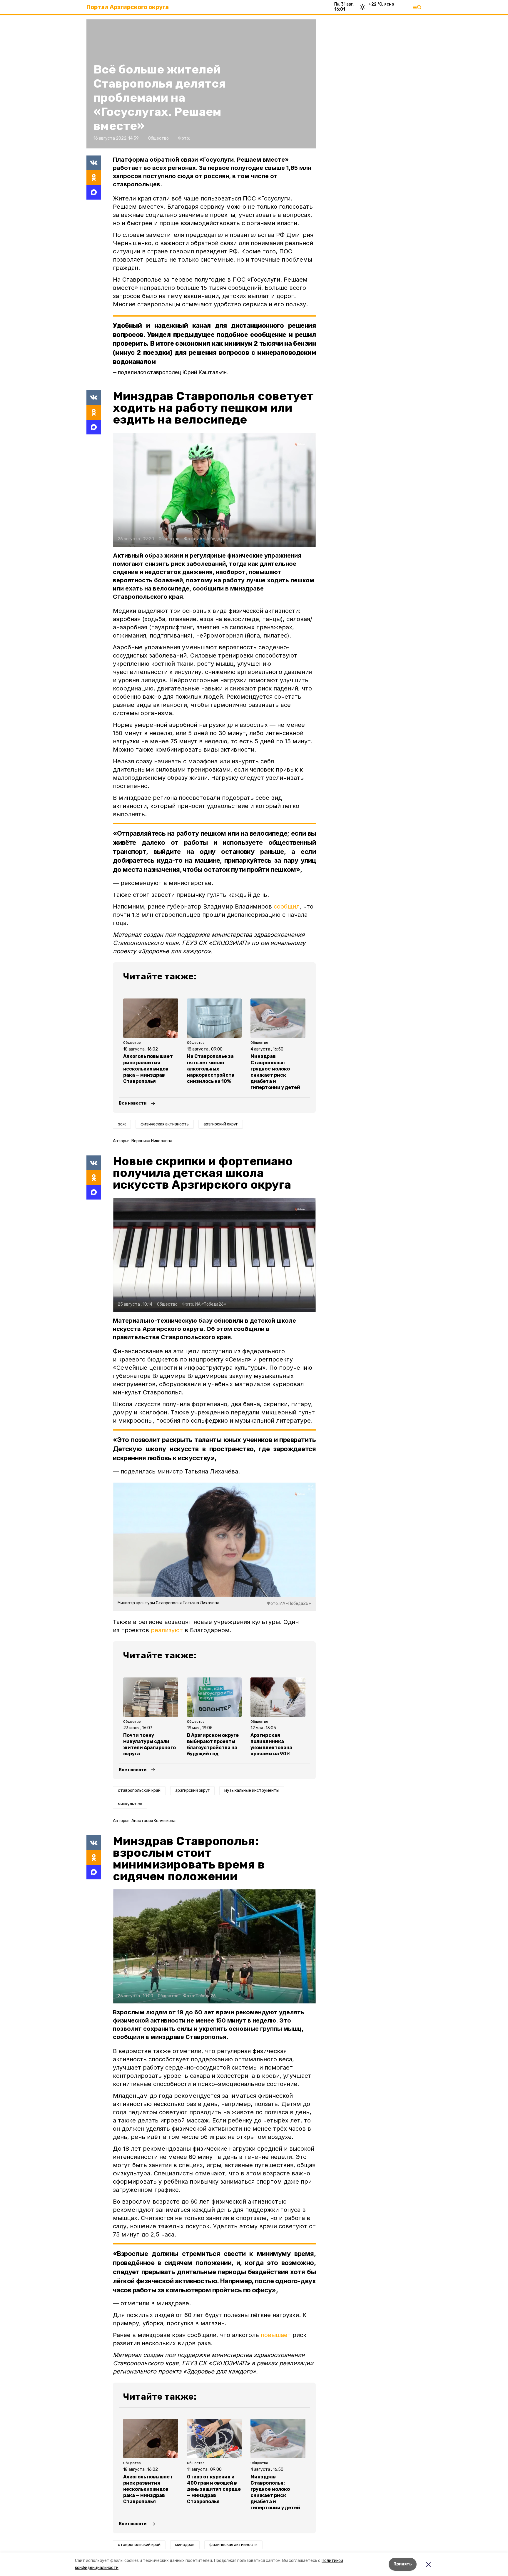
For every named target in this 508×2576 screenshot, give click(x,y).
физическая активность (165, 1124)
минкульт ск (130, 1804)
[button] (214, 490)
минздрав (185, 2545)
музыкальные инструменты (252, 1790)
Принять (403, 2564)
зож (122, 1124)
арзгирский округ (221, 1124)
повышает (276, 2335)
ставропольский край (139, 1790)
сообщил (287, 906)
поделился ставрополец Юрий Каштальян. (173, 372)
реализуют (167, 1630)
